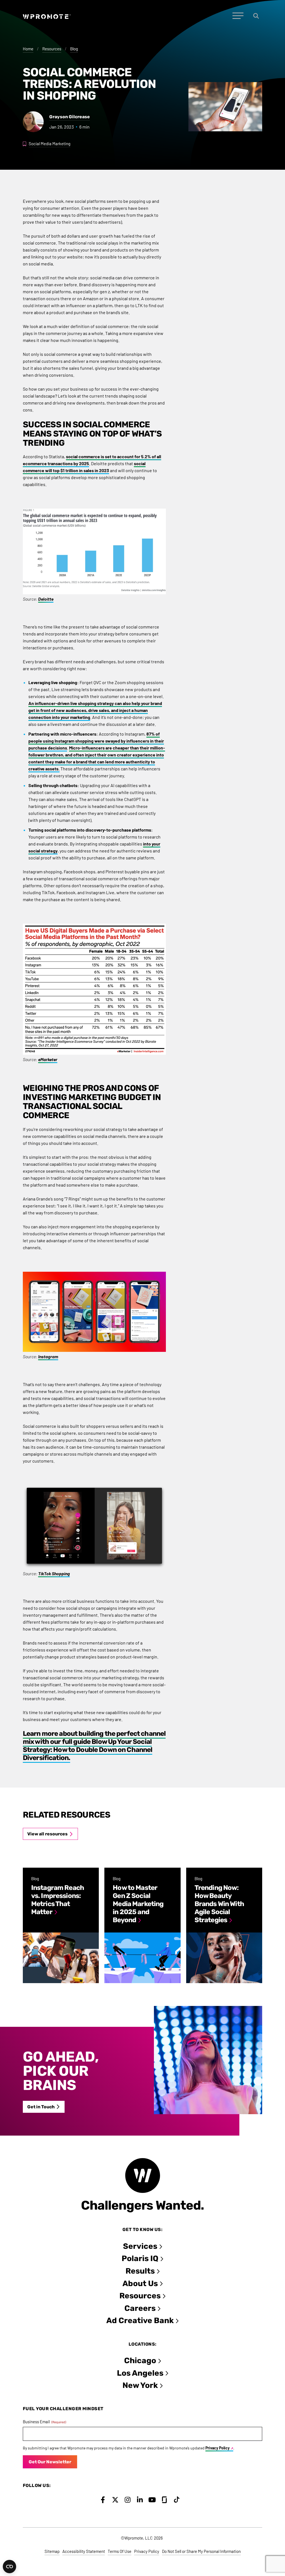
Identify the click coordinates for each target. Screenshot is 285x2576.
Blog (74, 49)
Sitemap (52, 2551)
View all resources (47, 1834)
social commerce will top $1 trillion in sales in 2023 (84, 467)
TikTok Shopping (54, 1573)
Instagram (48, 1356)
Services (140, 2246)
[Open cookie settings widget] (9, 2567)
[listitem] (61, 1925)
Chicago (140, 2361)
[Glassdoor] (164, 2500)
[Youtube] (152, 2500)
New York (140, 2385)
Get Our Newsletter (50, 2462)
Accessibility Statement (84, 2551)
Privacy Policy (218, 2448)
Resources (52, 49)
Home (28, 49)
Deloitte (46, 599)
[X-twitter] (115, 2500)
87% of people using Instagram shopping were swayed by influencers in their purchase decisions (96, 741)
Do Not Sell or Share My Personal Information (201, 2551)
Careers (140, 2308)
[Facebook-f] (103, 2500)
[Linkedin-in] (140, 2500)
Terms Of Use (120, 2551)
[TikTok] (177, 2500)
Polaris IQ (140, 2258)
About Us (140, 2283)
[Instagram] (128, 2500)
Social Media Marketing (50, 144)
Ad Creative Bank (140, 2320)
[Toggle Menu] (238, 16)
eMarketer (48, 1059)
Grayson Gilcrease (70, 117)
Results (140, 2271)
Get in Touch (41, 2107)
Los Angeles (140, 2373)
